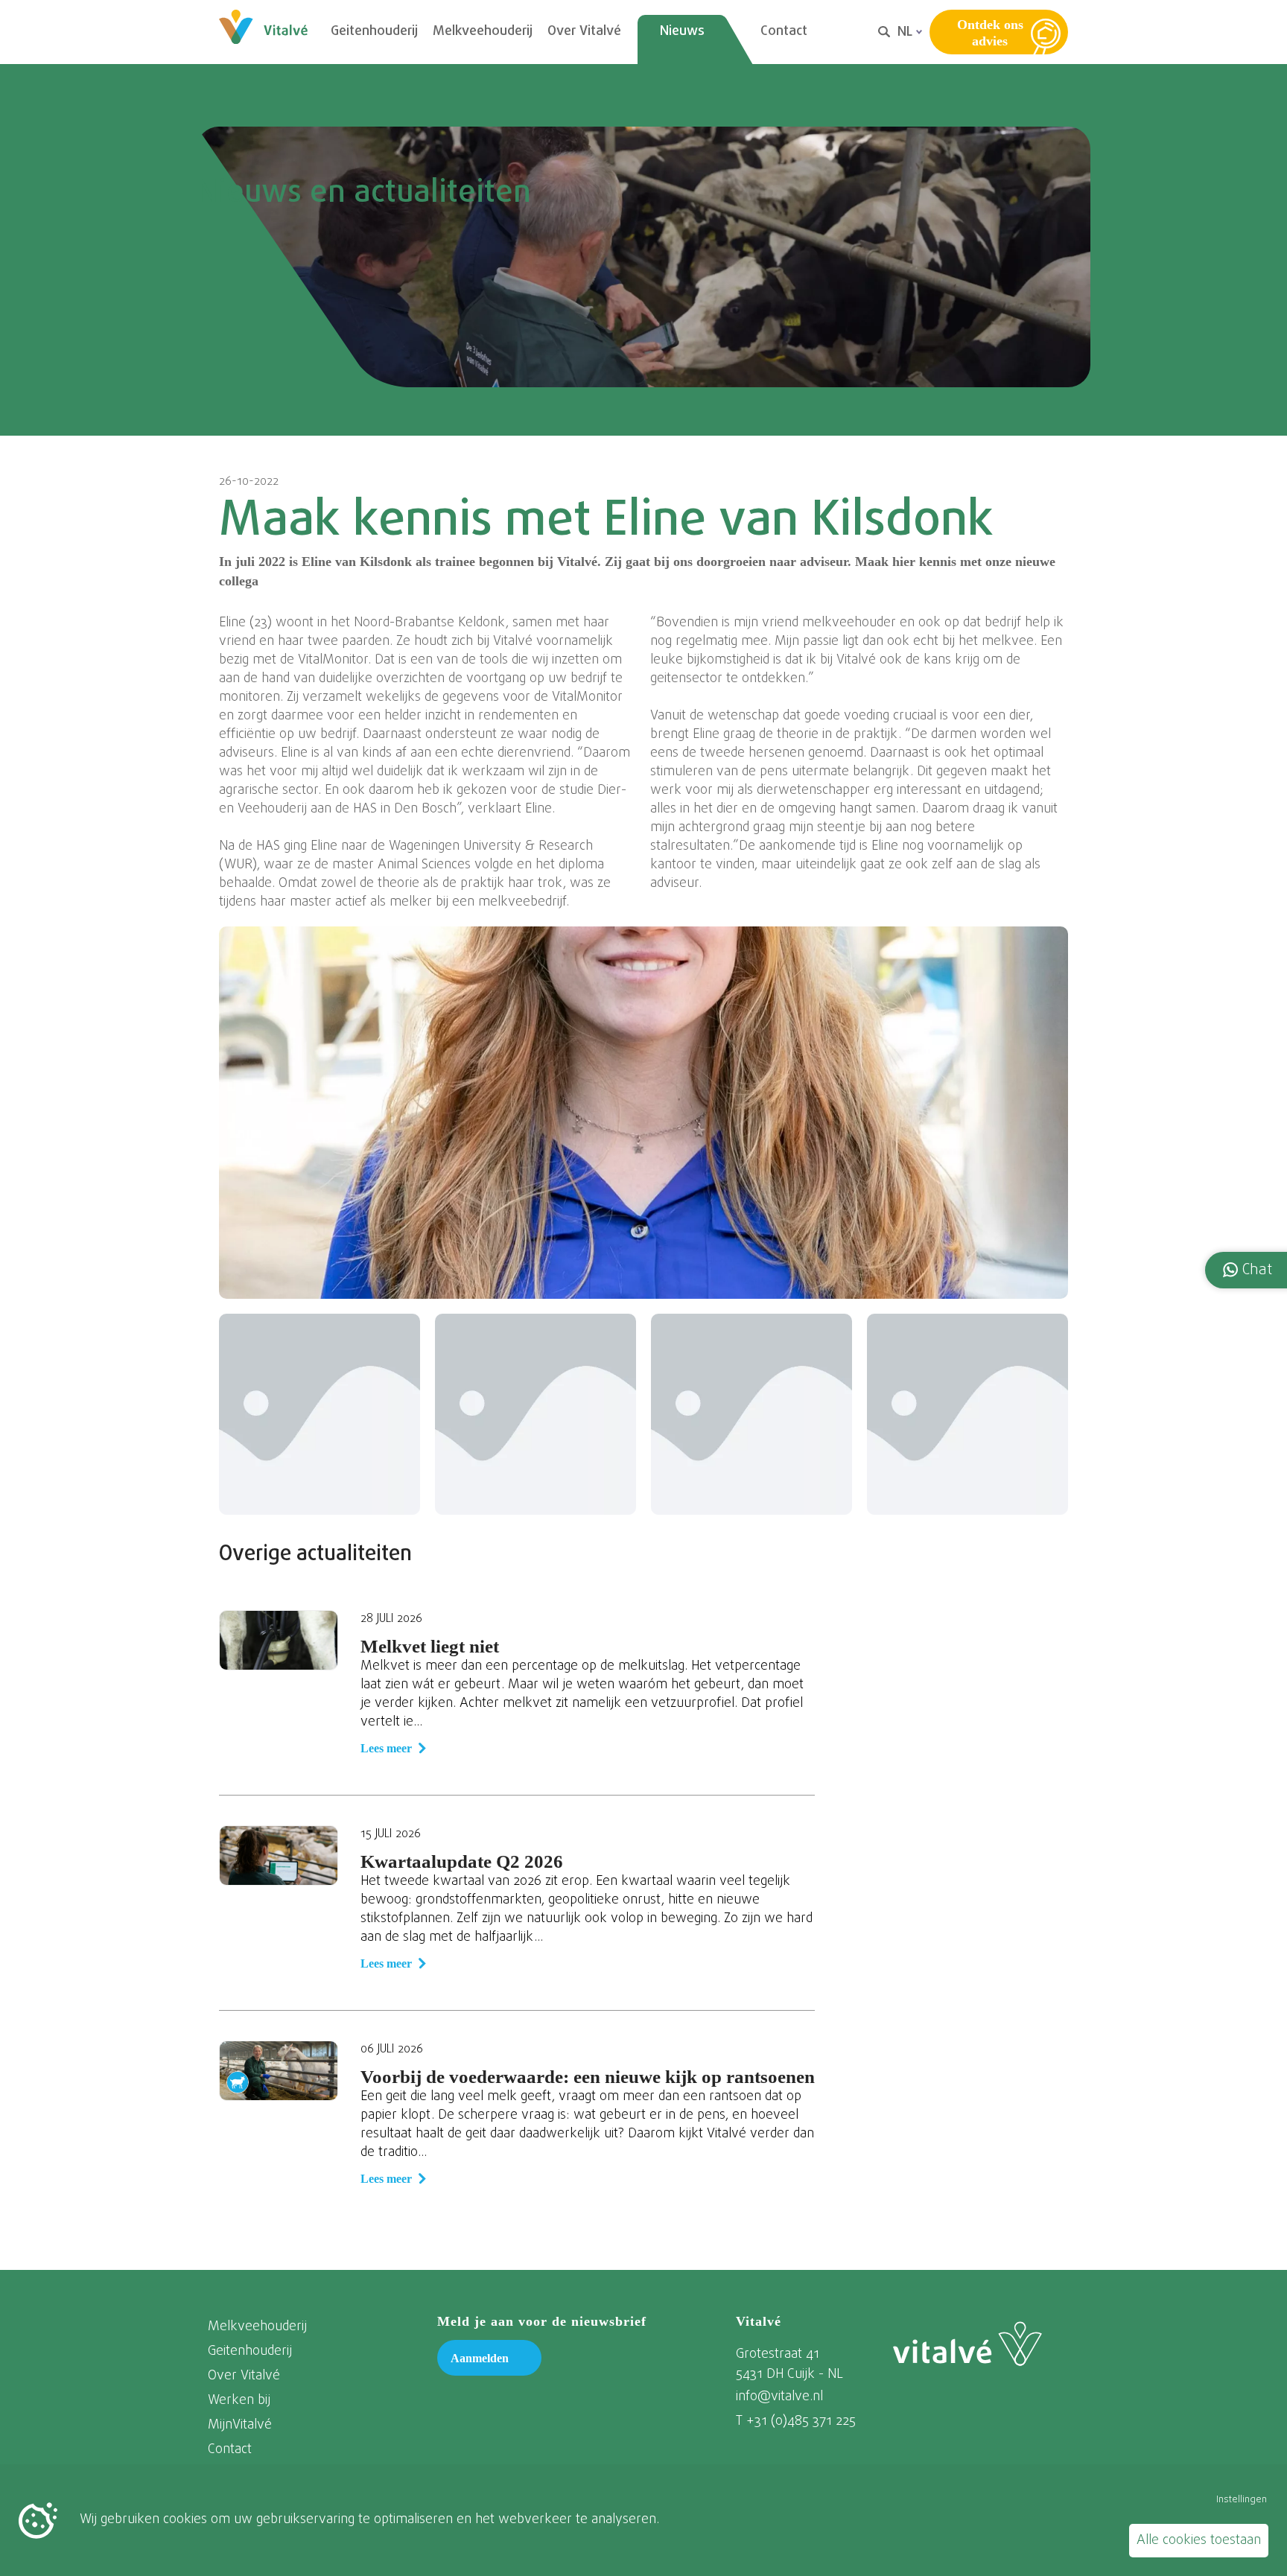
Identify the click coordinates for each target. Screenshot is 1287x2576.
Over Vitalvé (584, 32)
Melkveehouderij (483, 32)
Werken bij (239, 2401)
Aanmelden (480, 2358)
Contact (784, 32)
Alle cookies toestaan (1199, 2541)
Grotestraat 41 (778, 2354)
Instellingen (1242, 2500)
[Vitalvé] (967, 2344)
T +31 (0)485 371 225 (796, 2421)
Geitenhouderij (374, 32)
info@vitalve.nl (779, 2397)
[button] (1248, 1270)
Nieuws (682, 32)
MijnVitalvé (240, 2425)
